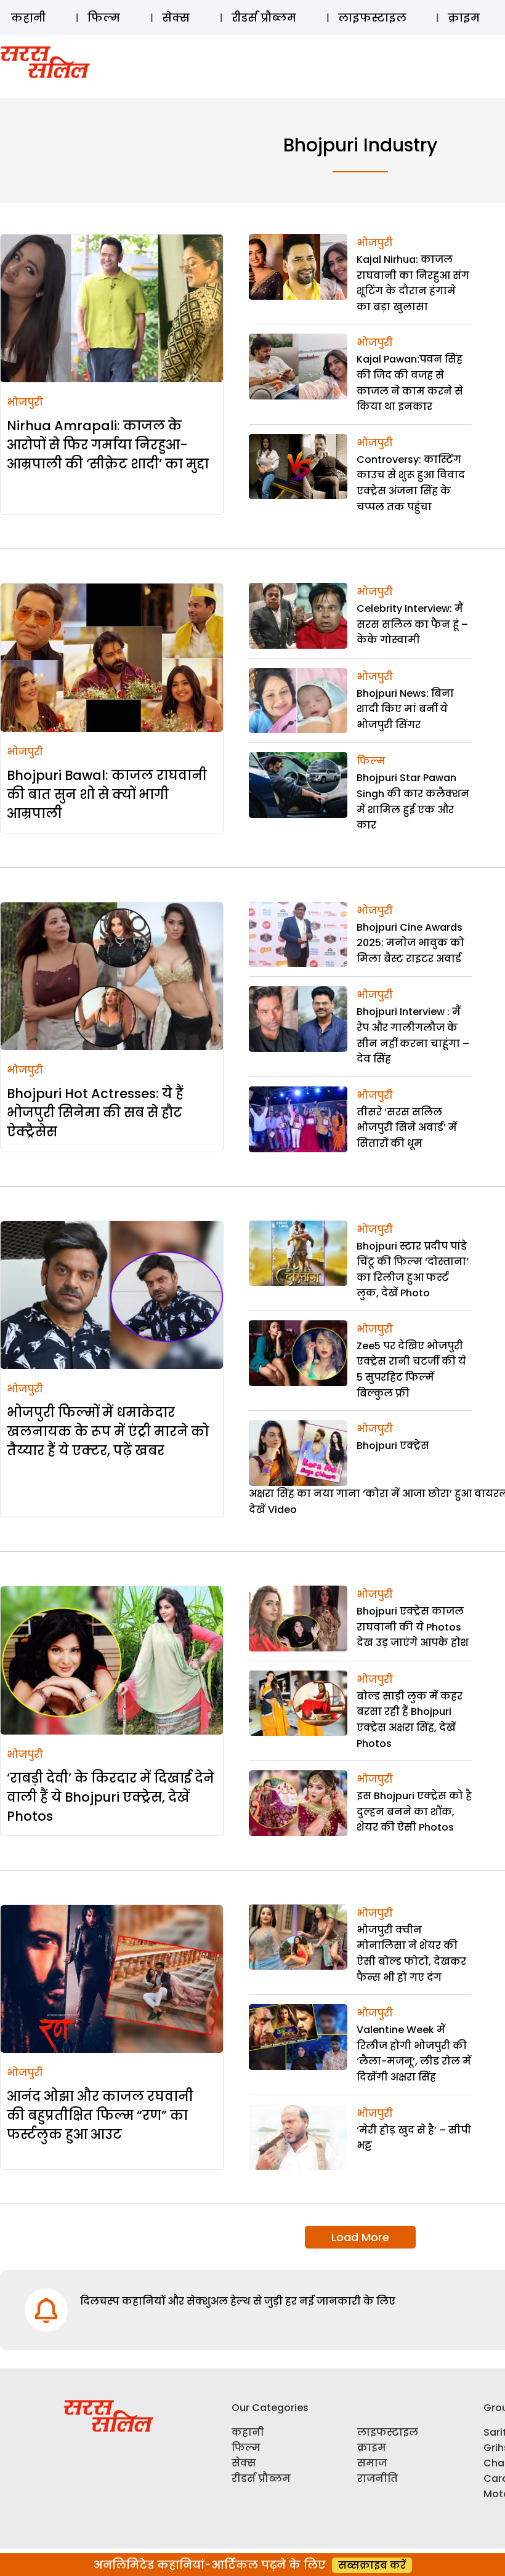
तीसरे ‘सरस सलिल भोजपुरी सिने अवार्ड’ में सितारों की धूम (407, 1128)
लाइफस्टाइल (372, 18)
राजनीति (378, 2478)
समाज (372, 2463)
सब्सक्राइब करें (372, 2565)
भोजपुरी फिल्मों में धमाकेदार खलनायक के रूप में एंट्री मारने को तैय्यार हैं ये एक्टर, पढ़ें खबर (108, 1431)
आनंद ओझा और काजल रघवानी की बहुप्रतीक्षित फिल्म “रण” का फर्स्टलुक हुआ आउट (100, 2115)
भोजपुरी (25, 402)
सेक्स (176, 18)
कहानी (28, 18)
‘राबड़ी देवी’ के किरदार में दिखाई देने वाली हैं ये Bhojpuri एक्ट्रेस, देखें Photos (111, 1797)
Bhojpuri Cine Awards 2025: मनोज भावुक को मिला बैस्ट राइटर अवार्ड (410, 943)
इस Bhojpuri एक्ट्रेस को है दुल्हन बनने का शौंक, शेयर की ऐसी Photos (414, 1812)
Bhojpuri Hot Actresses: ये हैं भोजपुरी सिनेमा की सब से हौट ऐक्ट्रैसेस (95, 1113)
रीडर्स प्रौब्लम (264, 18)
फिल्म (104, 18)
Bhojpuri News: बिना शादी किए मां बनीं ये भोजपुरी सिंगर (405, 709)
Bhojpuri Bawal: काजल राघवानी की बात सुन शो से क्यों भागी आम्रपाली (107, 794)
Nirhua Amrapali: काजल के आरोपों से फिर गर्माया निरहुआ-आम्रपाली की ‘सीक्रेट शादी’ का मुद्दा (108, 445)
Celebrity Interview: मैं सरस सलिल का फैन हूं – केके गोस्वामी (412, 624)
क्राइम (464, 18)
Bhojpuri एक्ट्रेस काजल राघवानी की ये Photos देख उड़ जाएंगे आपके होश (413, 1627)
